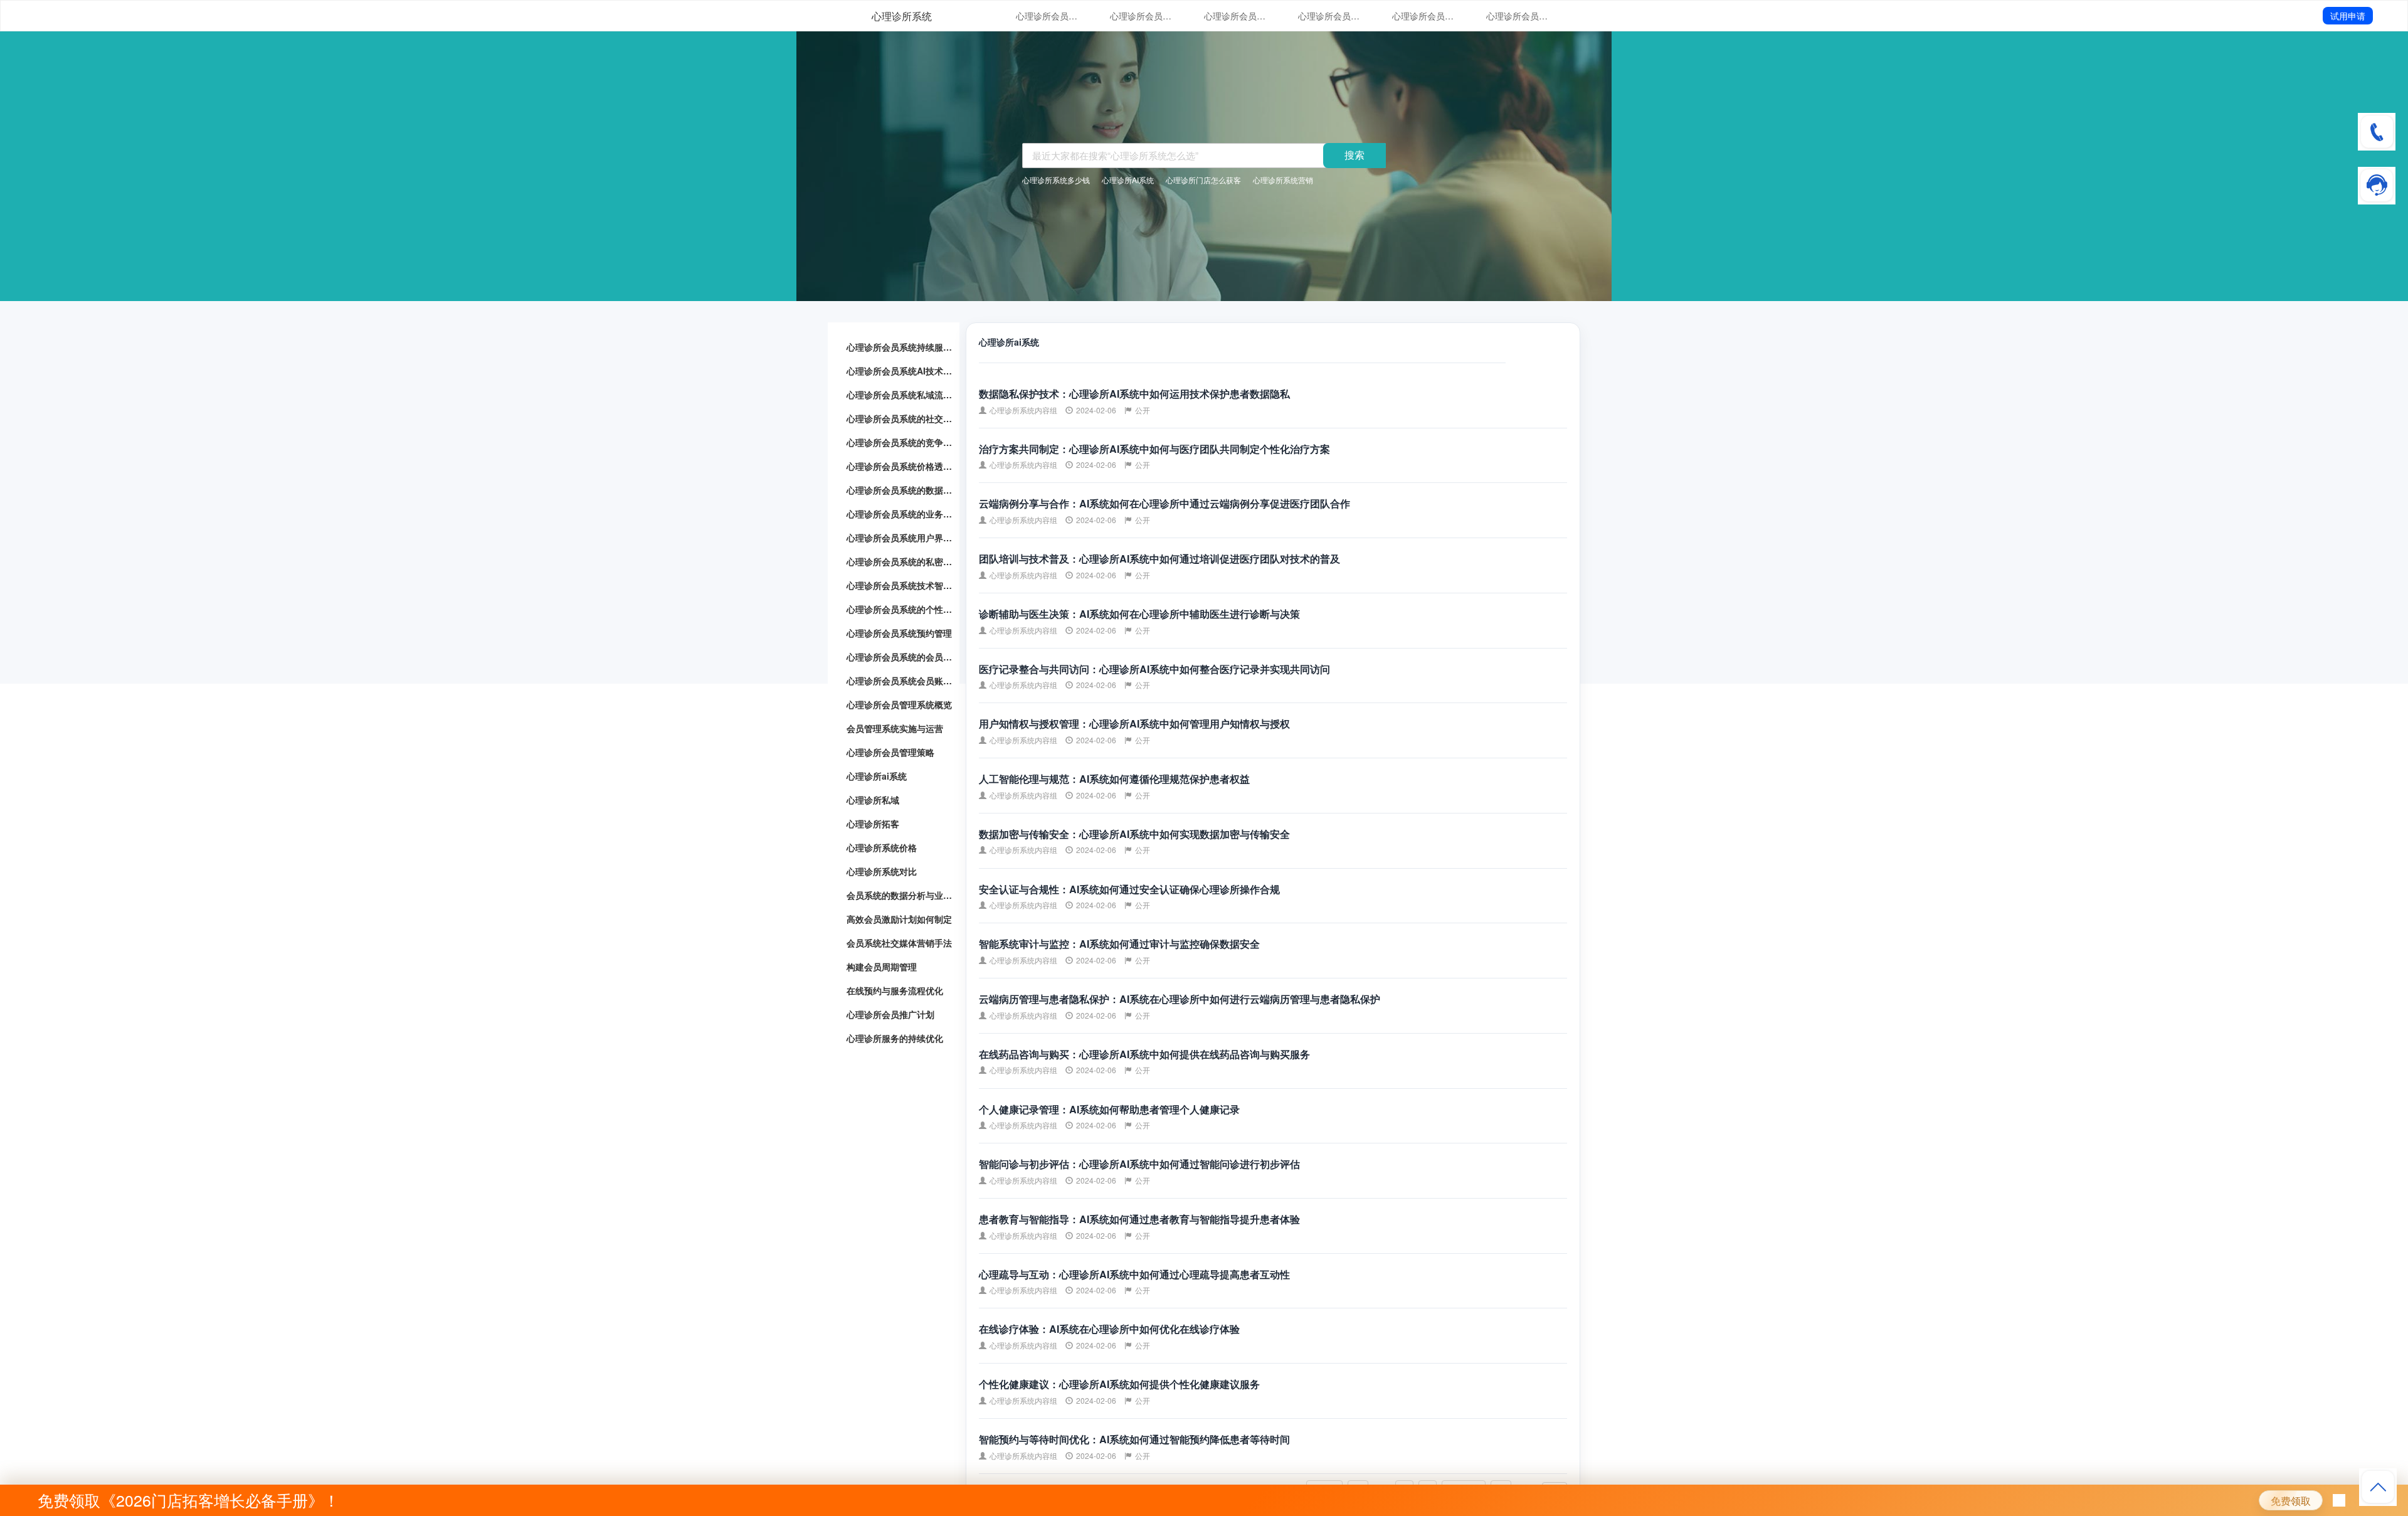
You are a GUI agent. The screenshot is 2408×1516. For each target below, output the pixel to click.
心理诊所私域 (873, 800)
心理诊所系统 (902, 16)
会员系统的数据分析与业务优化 (900, 895)
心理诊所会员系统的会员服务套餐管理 (900, 657)
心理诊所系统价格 (882, 847)
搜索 (1354, 155)
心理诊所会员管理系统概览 (899, 704)
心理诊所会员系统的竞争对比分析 (1423, 16)
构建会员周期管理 (882, 967)
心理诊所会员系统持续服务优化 (1047, 16)
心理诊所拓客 (873, 824)
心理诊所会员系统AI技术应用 (1141, 16)
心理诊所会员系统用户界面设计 (900, 538)
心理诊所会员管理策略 (890, 752)
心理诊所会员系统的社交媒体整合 (1329, 16)
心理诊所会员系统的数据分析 (900, 490)
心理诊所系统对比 (882, 871)
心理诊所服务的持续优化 (895, 1038)
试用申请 (2348, 16)
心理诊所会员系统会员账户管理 (900, 681)
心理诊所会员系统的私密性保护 (900, 561)
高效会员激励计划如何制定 (899, 919)
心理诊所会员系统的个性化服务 (900, 609)
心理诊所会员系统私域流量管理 (1235, 16)
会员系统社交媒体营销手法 (899, 943)
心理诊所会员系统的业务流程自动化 (900, 514)
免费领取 (2291, 1501)
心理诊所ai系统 (877, 776)
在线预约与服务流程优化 (895, 990)
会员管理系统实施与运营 (895, 728)
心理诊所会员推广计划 (890, 1014)
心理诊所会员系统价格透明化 (1518, 16)
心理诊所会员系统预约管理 (899, 633)
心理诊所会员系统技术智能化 (900, 585)
